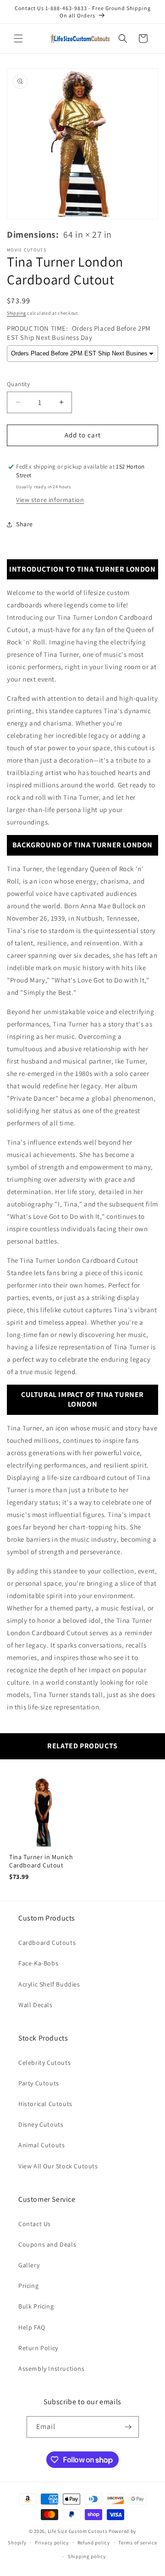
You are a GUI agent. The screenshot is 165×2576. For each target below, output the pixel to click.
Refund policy (94, 2543)
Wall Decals (36, 2005)
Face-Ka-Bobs (38, 1963)
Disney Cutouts (41, 2124)
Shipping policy (87, 2556)
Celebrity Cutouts (44, 2063)
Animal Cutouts (41, 2145)
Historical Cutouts (45, 2104)
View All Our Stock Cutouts (58, 2166)
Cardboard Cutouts (47, 1943)
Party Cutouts (39, 2083)
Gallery (29, 2265)
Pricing (28, 2286)
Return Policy (38, 2348)
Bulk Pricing (36, 2306)
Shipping (16, 313)
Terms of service (137, 2543)
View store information (50, 500)
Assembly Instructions (52, 2369)
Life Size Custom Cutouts (78, 2531)
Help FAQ (32, 2327)
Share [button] (25, 524)
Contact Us (35, 2224)
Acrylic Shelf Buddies (49, 1984)
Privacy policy (52, 2543)
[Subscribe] (128, 2427)
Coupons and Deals (47, 2244)
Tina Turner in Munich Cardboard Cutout (41, 1861)
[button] (18, 38)
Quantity (18, 384)
